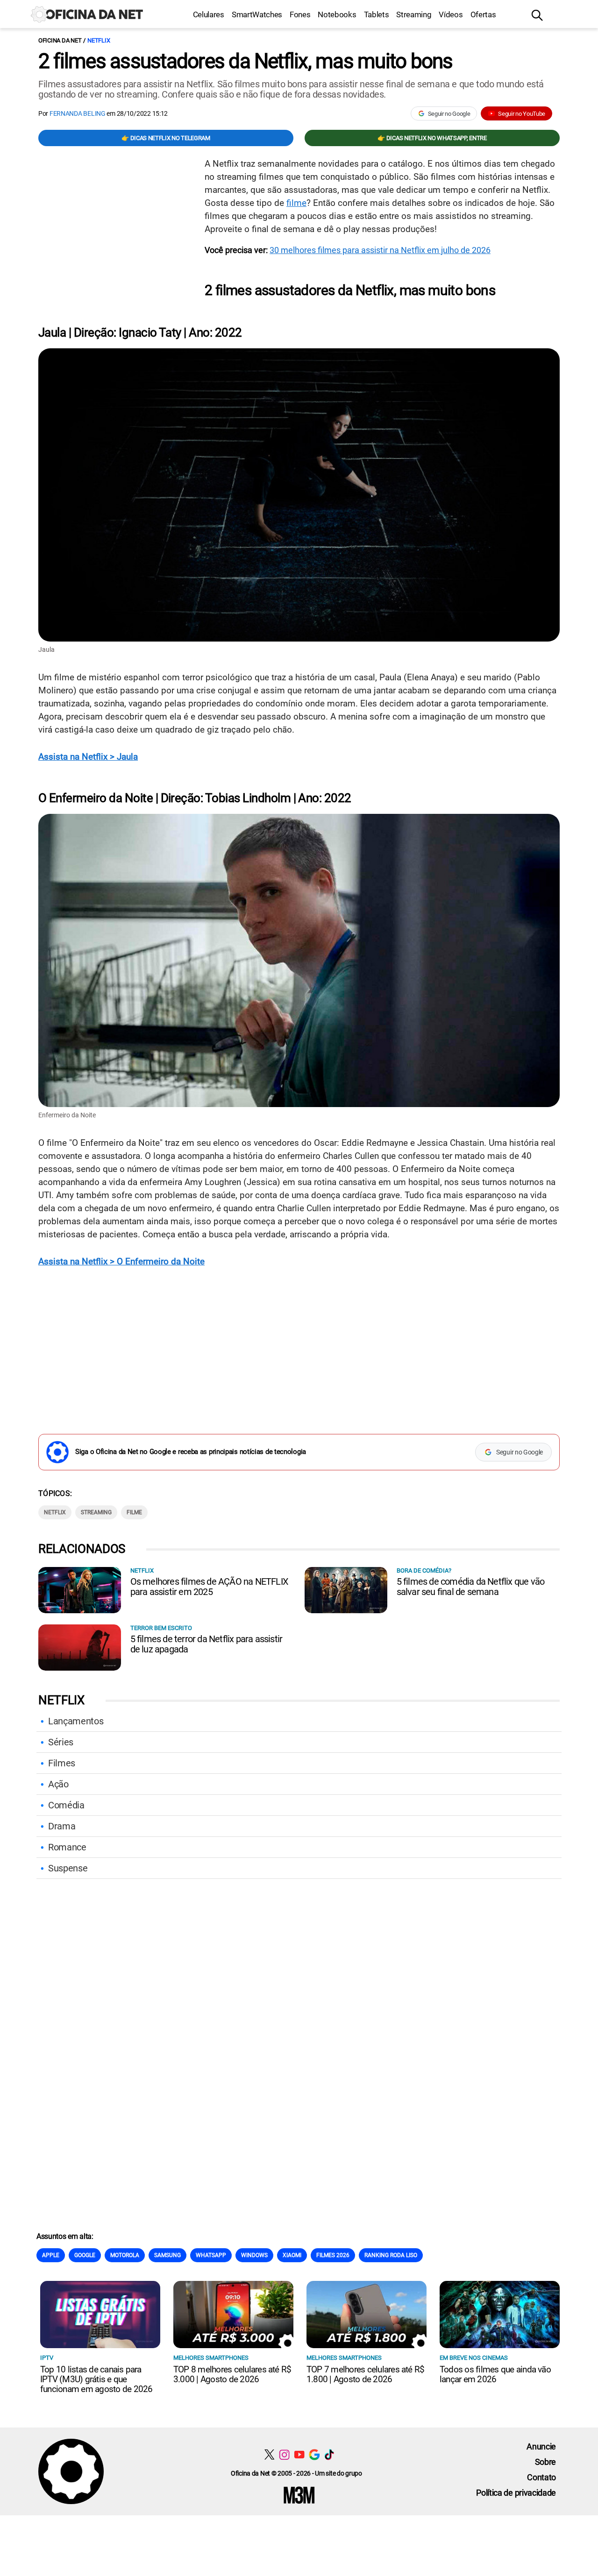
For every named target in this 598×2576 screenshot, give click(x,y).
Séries (61, 1742)
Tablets (377, 14)
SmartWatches (257, 14)
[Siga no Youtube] (299, 2454)
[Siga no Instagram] (284, 2454)
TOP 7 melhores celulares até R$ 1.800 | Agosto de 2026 (365, 2374)
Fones (300, 14)
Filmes (62, 1763)
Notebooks (337, 14)
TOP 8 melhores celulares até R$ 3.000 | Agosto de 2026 (232, 2374)
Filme (134, 1512)
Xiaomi (292, 2255)
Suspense (68, 1868)
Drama (62, 1826)
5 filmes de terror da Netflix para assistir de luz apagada (206, 1644)
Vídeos (451, 14)
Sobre (545, 2462)
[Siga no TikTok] (329, 2454)
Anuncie (541, 2446)
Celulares (209, 14)
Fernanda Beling (78, 113)
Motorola (125, 2255)
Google (85, 2255)
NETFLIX (99, 40)
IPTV (47, 2358)
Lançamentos (76, 1721)
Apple (51, 2255)
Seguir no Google (449, 114)
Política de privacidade (516, 2493)
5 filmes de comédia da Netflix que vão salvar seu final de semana (471, 1587)
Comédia (66, 1805)
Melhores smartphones (211, 2358)
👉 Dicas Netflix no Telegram (166, 138)
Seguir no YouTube (522, 114)
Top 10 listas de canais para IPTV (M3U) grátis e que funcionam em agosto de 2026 (96, 2379)
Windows (254, 2255)
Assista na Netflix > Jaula (88, 757)
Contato (541, 2477)
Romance (67, 1847)
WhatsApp (211, 2255)
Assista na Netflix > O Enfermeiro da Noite (121, 1261)
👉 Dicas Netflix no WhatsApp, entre (432, 138)
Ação (58, 1784)
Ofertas (483, 14)
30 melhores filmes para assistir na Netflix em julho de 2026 (380, 250)
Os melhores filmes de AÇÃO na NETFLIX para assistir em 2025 (209, 1587)
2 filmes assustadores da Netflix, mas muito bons (246, 61)
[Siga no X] (269, 2454)
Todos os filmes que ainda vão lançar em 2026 (495, 2374)
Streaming (414, 14)
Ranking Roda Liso (391, 2255)
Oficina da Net (60, 40)
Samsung (167, 2255)
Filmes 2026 (333, 2255)
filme (296, 203)
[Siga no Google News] (314, 2454)
